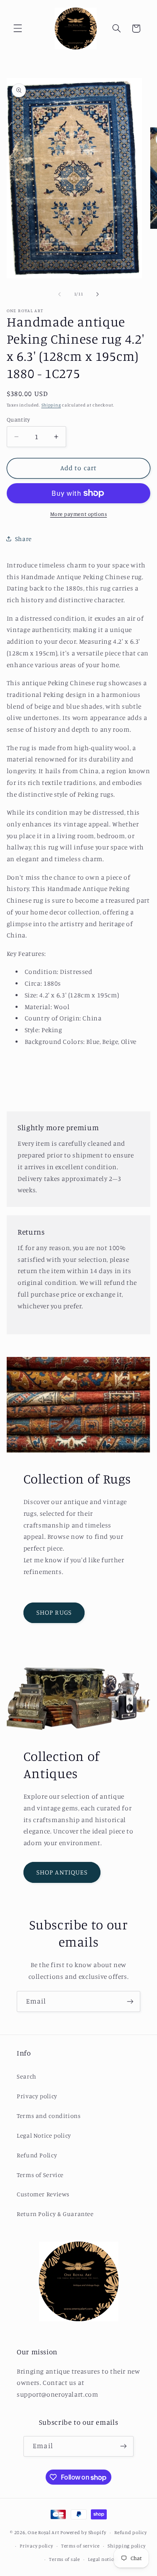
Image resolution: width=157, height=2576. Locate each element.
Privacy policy (37, 2096)
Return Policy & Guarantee (55, 2214)
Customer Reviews (43, 2194)
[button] (18, 28)
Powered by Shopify (83, 2532)
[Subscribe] (130, 2001)
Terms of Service (40, 2175)
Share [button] (23, 539)
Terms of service (80, 2546)
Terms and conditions (49, 2116)
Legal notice (102, 2559)
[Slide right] (98, 294)
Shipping (51, 405)
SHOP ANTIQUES (62, 1872)
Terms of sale (64, 2559)
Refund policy (131, 2532)
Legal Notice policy (44, 2135)
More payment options (79, 514)
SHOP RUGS (54, 1612)
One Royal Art (44, 2532)
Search (27, 2076)
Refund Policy (37, 2155)
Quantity (18, 419)
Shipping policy (126, 2546)
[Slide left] (59, 294)
